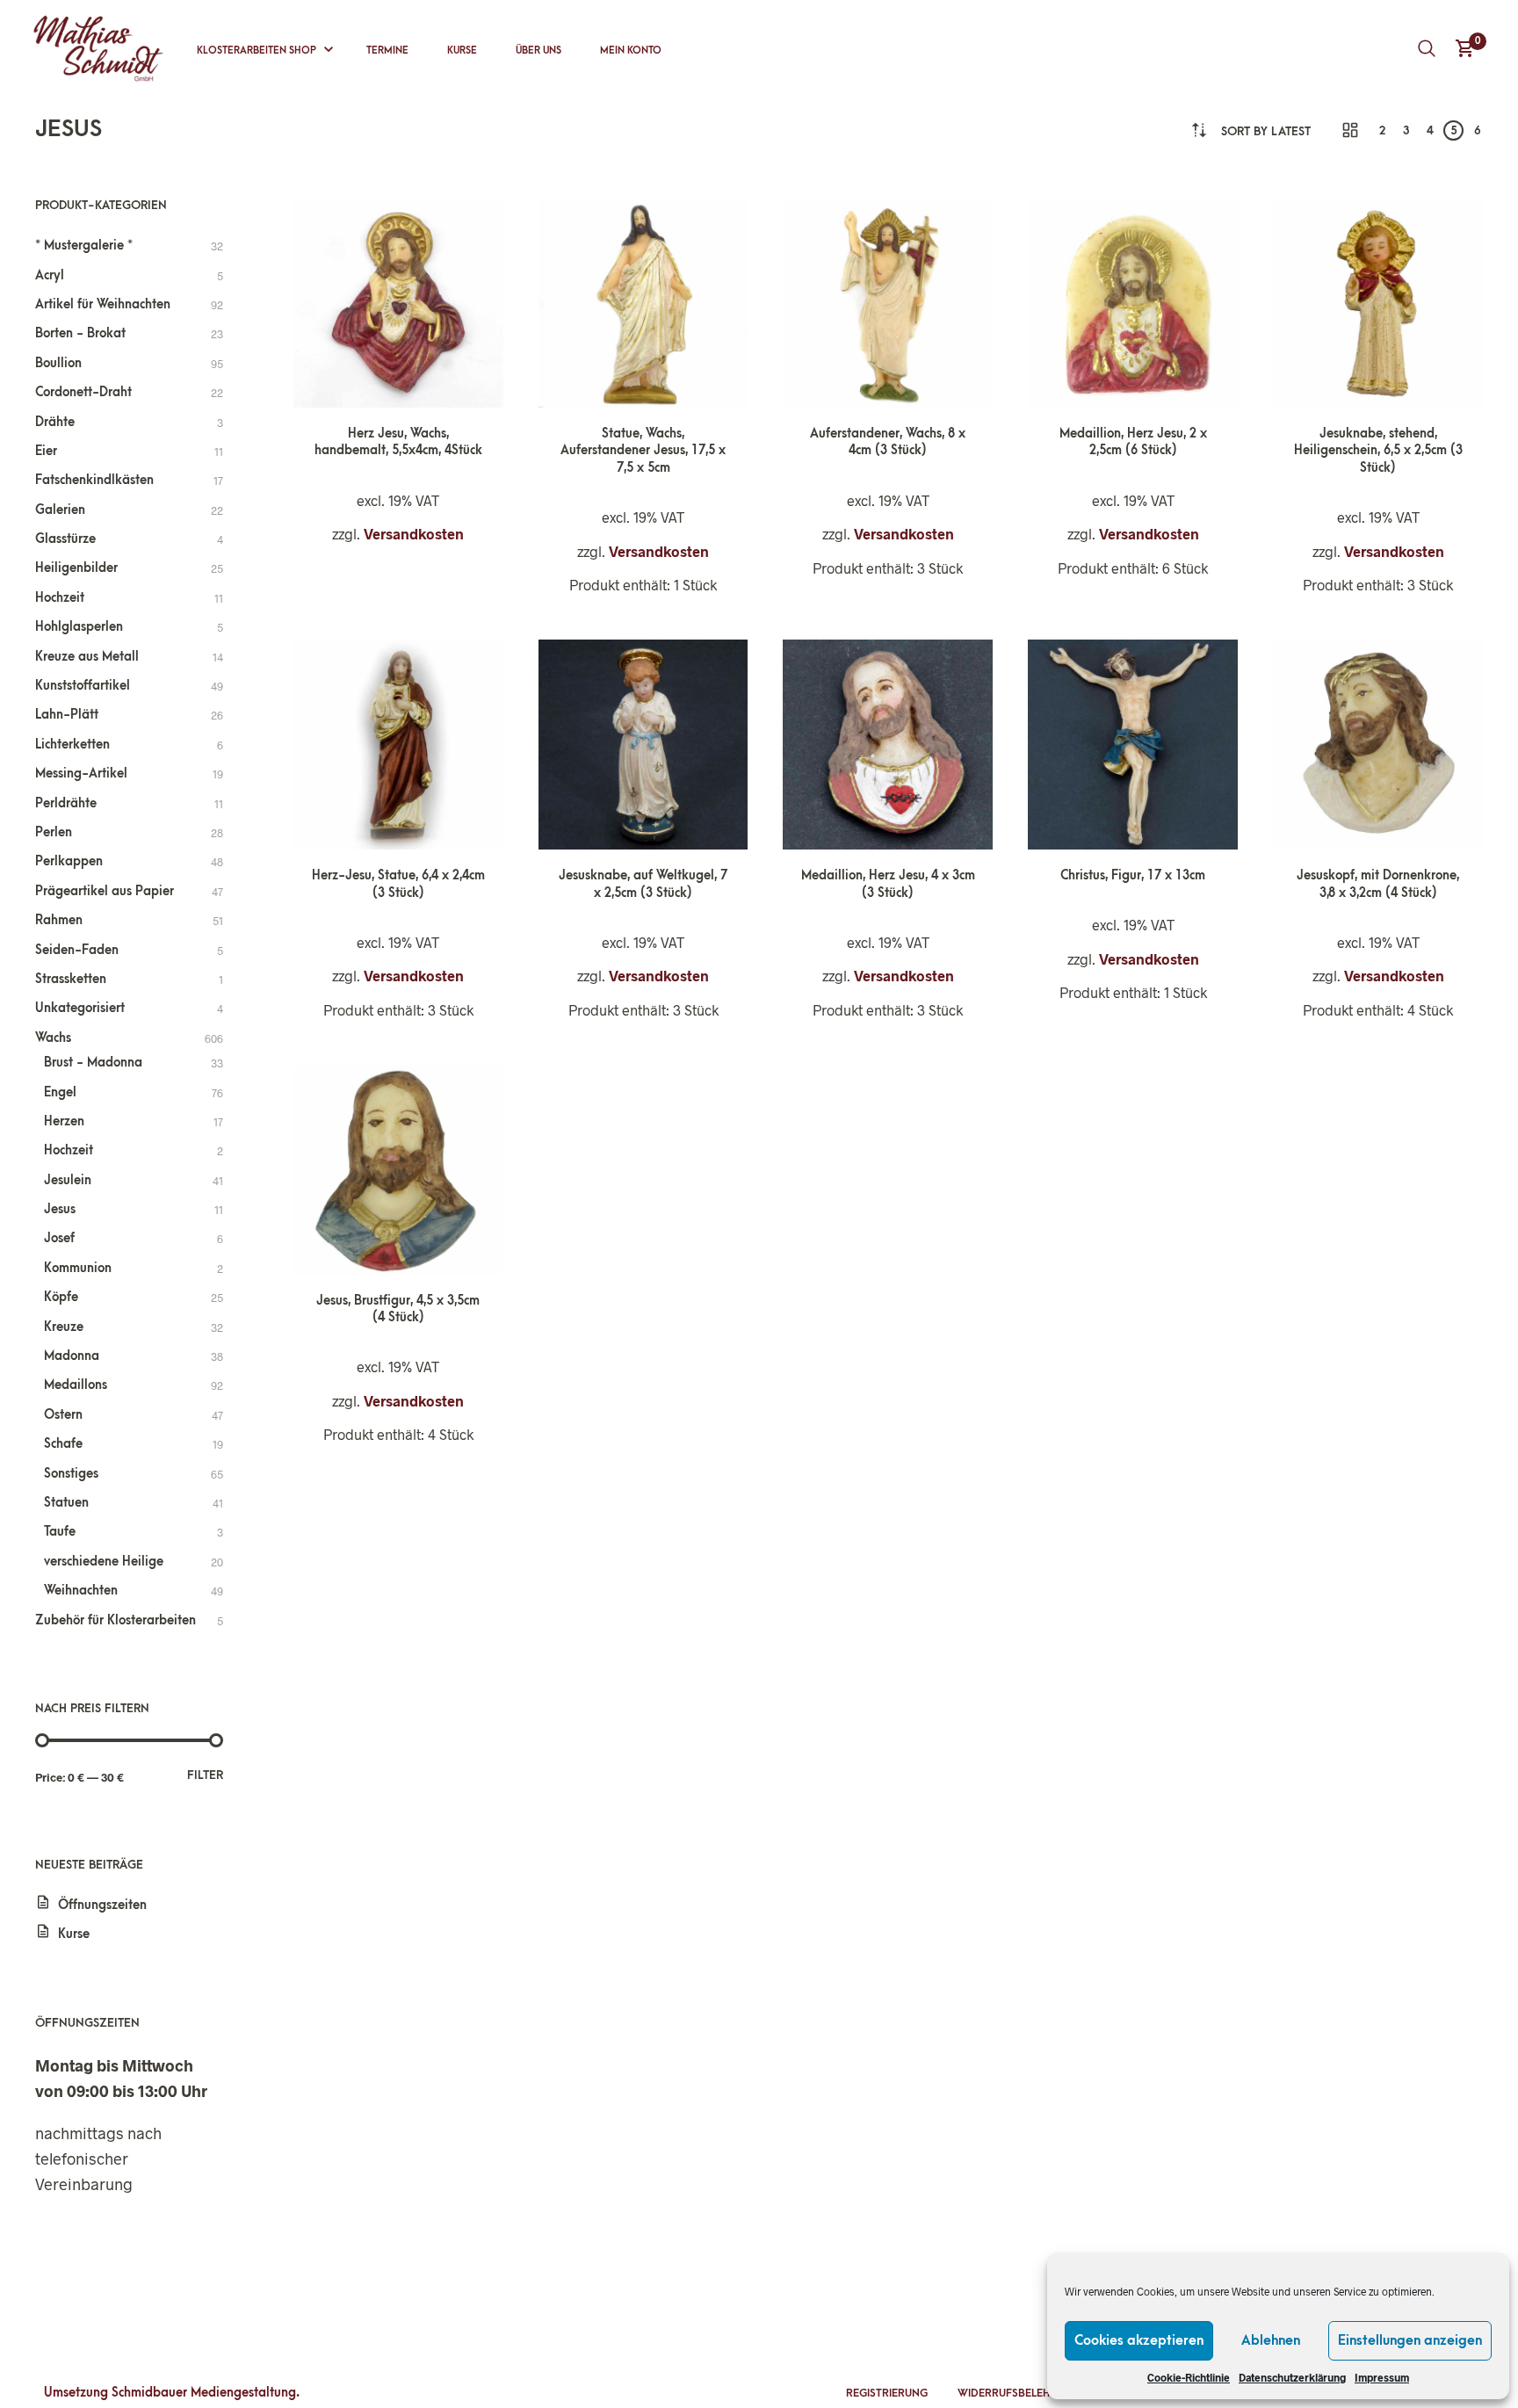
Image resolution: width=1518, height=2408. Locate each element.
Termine (387, 51)
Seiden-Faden (77, 950)
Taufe (60, 1532)
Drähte (55, 422)
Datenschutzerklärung (1292, 2377)
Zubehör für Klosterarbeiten (116, 1620)
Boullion (58, 363)
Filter (205, 1775)
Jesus (60, 1209)
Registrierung (887, 2393)
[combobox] (1266, 131)
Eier (46, 451)
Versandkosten (414, 534)
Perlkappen (69, 861)
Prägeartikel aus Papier (105, 891)
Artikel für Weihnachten (103, 304)
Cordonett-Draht (83, 392)
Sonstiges (71, 1474)
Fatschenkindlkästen (94, 480)
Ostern (63, 1415)
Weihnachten (81, 1591)
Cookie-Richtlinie (1189, 2377)
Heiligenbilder (76, 568)
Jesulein (68, 1180)
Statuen (66, 1503)
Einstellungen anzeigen (1410, 2340)
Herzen (64, 1121)
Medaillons (76, 1385)
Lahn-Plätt (67, 715)
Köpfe (61, 1297)
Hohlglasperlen (79, 627)
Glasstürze (65, 539)
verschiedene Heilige (104, 1562)
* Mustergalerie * (84, 246)
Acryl (50, 275)
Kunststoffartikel (83, 686)
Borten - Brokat (80, 333)
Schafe (63, 1444)
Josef (59, 1238)
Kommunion (78, 1268)
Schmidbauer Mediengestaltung (204, 2393)
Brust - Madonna (93, 1063)
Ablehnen (1271, 2340)
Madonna (72, 1356)
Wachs (53, 1038)
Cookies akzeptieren (1139, 2340)
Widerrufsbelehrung (1019, 2393)
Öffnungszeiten (102, 1905)
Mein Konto (631, 51)
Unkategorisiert (80, 1008)
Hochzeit (60, 598)
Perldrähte (66, 803)
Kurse (462, 51)
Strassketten (71, 979)
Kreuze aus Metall (87, 657)
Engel (60, 1092)
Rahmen (59, 920)
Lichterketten (72, 745)
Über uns (539, 51)
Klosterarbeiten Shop (257, 51)
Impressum (1382, 2377)
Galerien (60, 510)
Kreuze (64, 1327)
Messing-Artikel (81, 774)
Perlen (54, 832)
